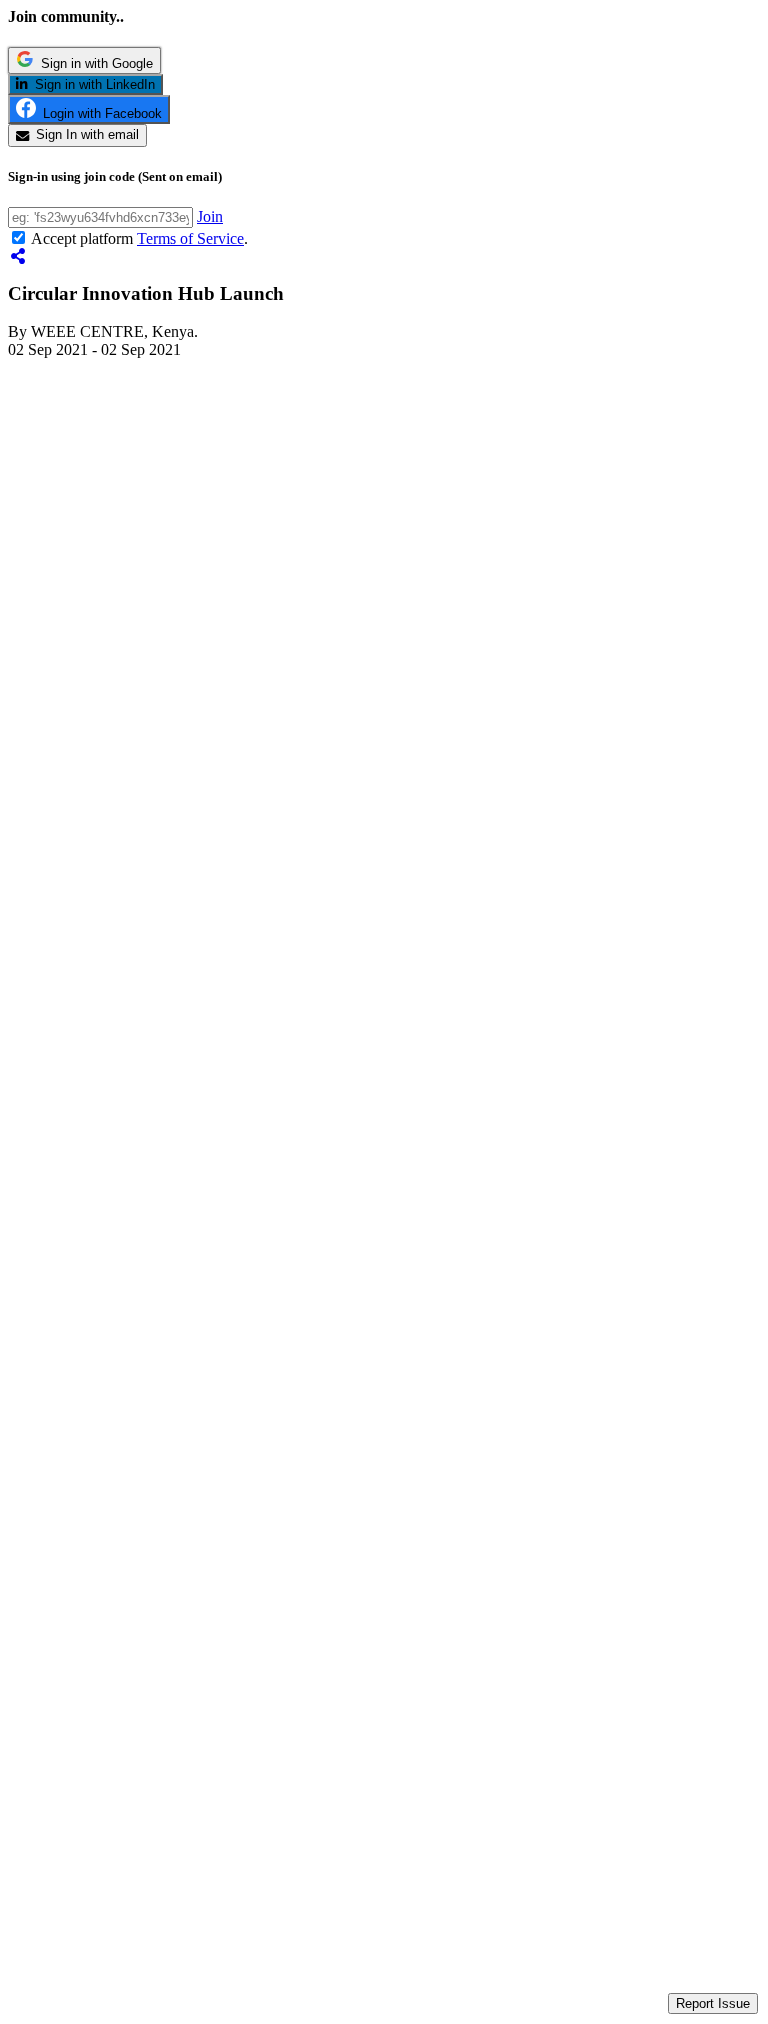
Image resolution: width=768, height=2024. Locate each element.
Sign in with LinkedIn (91, 84)
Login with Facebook (99, 113)
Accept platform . (139, 238)
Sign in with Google (93, 63)
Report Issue (713, 2003)
